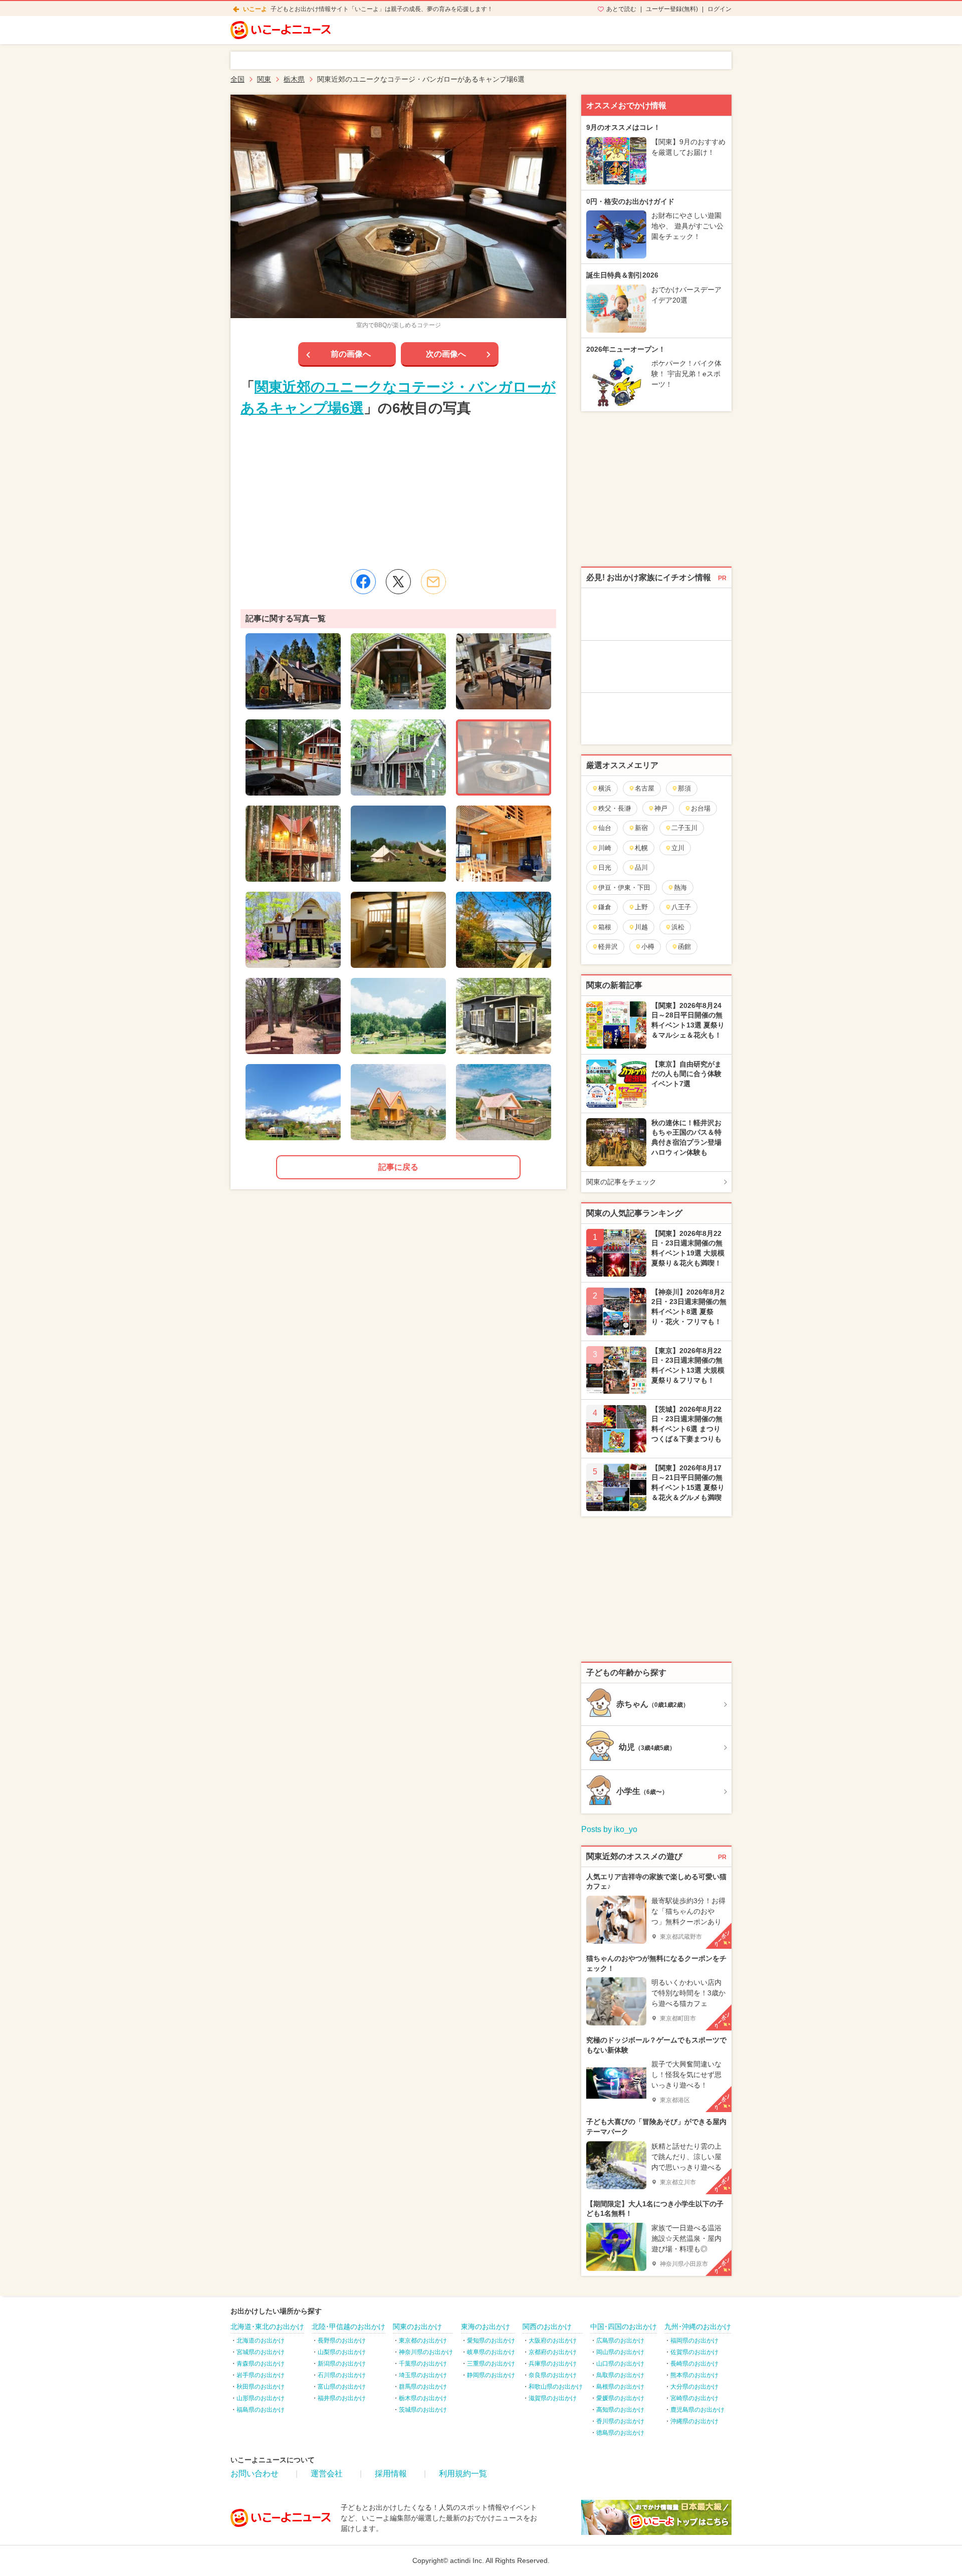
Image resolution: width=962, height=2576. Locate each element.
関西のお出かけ (547, 2327)
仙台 (605, 828)
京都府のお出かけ (553, 2352)
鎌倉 (605, 907)
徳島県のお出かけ (620, 2433)
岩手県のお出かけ (261, 2375)
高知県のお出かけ (620, 2410)
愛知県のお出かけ (491, 2341)
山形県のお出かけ (261, 2398)
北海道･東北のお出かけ (267, 2327)
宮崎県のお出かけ (694, 2398)
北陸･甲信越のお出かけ (348, 2327)
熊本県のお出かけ (694, 2375)
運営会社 (327, 2474)
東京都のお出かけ (423, 2341)
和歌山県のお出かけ (556, 2387)
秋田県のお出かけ (261, 2387)
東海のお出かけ (486, 2327)
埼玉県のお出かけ (423, 2375)
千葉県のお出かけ (423, 2364)
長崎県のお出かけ (694, 2364)
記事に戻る (398, 1167)
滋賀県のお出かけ (553, 2398)
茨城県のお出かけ (423, 2410)
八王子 (681, 907)
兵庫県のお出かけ (553, 2364)
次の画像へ (446, 354)
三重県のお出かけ (491, 2364)
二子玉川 (684, 828)
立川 (678, 848)
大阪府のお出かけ (553, 2341)
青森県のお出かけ (261, 2364)
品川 (641, 867)
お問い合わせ (255, 2474)
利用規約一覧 (463, 2474)
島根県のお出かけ (620, 2387)
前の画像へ (351, 354)
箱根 (605, 927)
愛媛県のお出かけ (620, 2398)
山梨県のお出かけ (342, 2352)
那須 (684, 788)
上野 (641, 907)
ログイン (719, 9)
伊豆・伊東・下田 (624, 887)
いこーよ (255, 9)
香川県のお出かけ (620, 2421)
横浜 (605, 788)
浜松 (678, 927)
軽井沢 (608, 947)
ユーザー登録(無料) (672, 9)
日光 (605, 867)
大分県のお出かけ (694, 2387)
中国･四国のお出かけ (624, 2327)
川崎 (605, 848)
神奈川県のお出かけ (426, 2352)
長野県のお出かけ (342, 2341)
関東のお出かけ (417, 2327)
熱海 (680, 887)
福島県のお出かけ (261, 2410)
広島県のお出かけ (620, 2341)
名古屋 (645, 788)
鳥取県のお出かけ (620, 2375)
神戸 (661, 808)
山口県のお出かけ (620, 2364)
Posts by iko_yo (609, 1829)
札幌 (641, 848)
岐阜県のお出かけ (491, 2352)
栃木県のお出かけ (423, 2398)
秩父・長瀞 (615, 808)
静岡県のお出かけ (491, 2375)
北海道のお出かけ (261, 2341)
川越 (641, 927)
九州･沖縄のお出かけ (698, 2327)
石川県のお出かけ (342, 2375)
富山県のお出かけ (342, 2387)
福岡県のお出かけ (694, 2341)
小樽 (648, 947)
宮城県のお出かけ (261, 2352)
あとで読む (621, 9)
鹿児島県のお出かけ (697, 2410)
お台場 (701, 808)
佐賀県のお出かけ (694, 2352)
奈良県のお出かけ (553, 2375)
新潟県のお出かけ (342, 2364)
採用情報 (391, 2474)
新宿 (641, 828)
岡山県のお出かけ (620, 2352)
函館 (684, 947)
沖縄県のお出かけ (694, 2421)
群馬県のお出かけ (423, 2387)
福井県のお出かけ (342, 2398)
